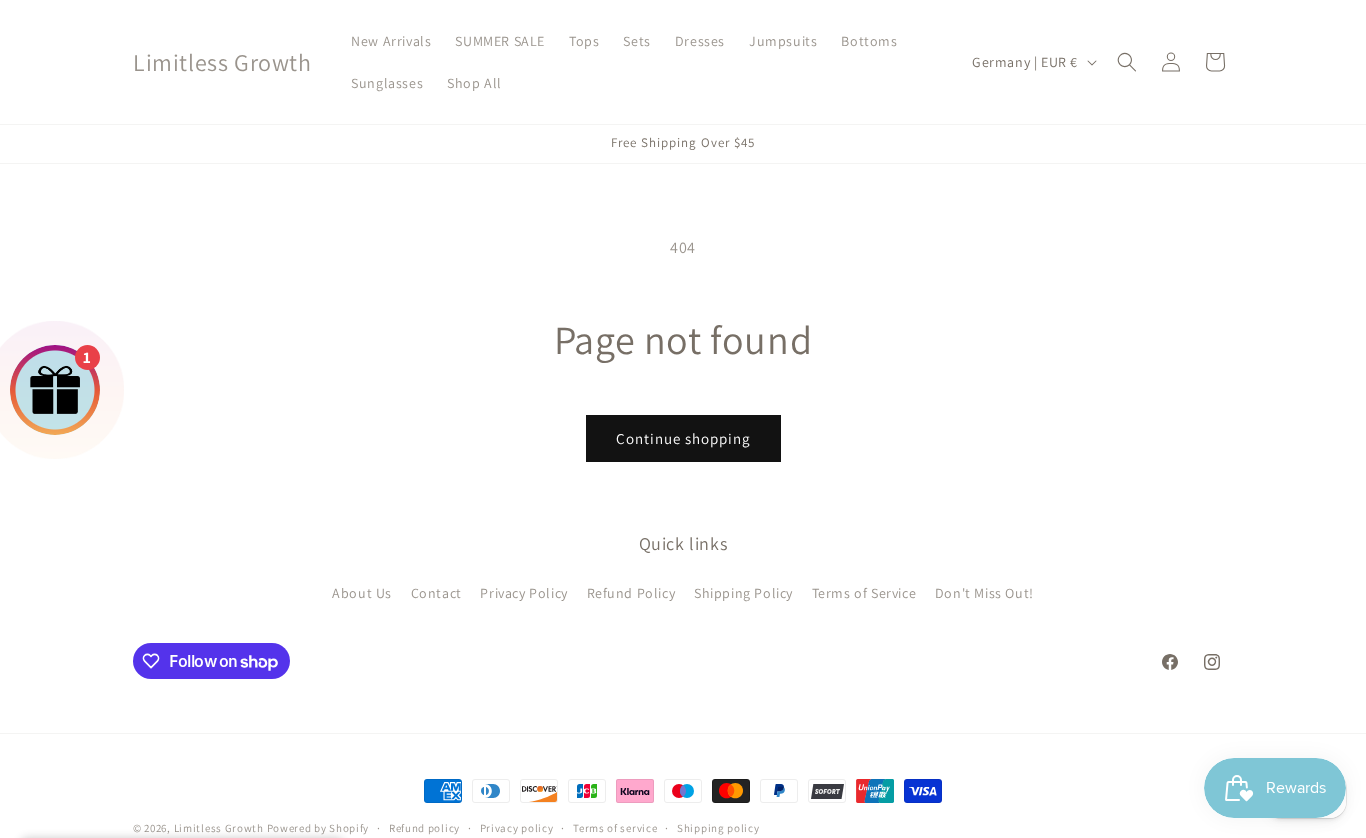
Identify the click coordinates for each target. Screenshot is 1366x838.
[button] (1127, 62)
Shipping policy (718, 828)
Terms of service (615, 828)
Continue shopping (683, 438)
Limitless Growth (220, 828)
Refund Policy (631, 593)
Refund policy (424, 828)
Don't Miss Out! (984, 593)
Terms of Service (864, 593)
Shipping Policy (743, 593)
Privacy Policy (523, 593)
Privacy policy (517, 828)
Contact (436, 593)
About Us (362, 593)
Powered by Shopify (318, 828)
